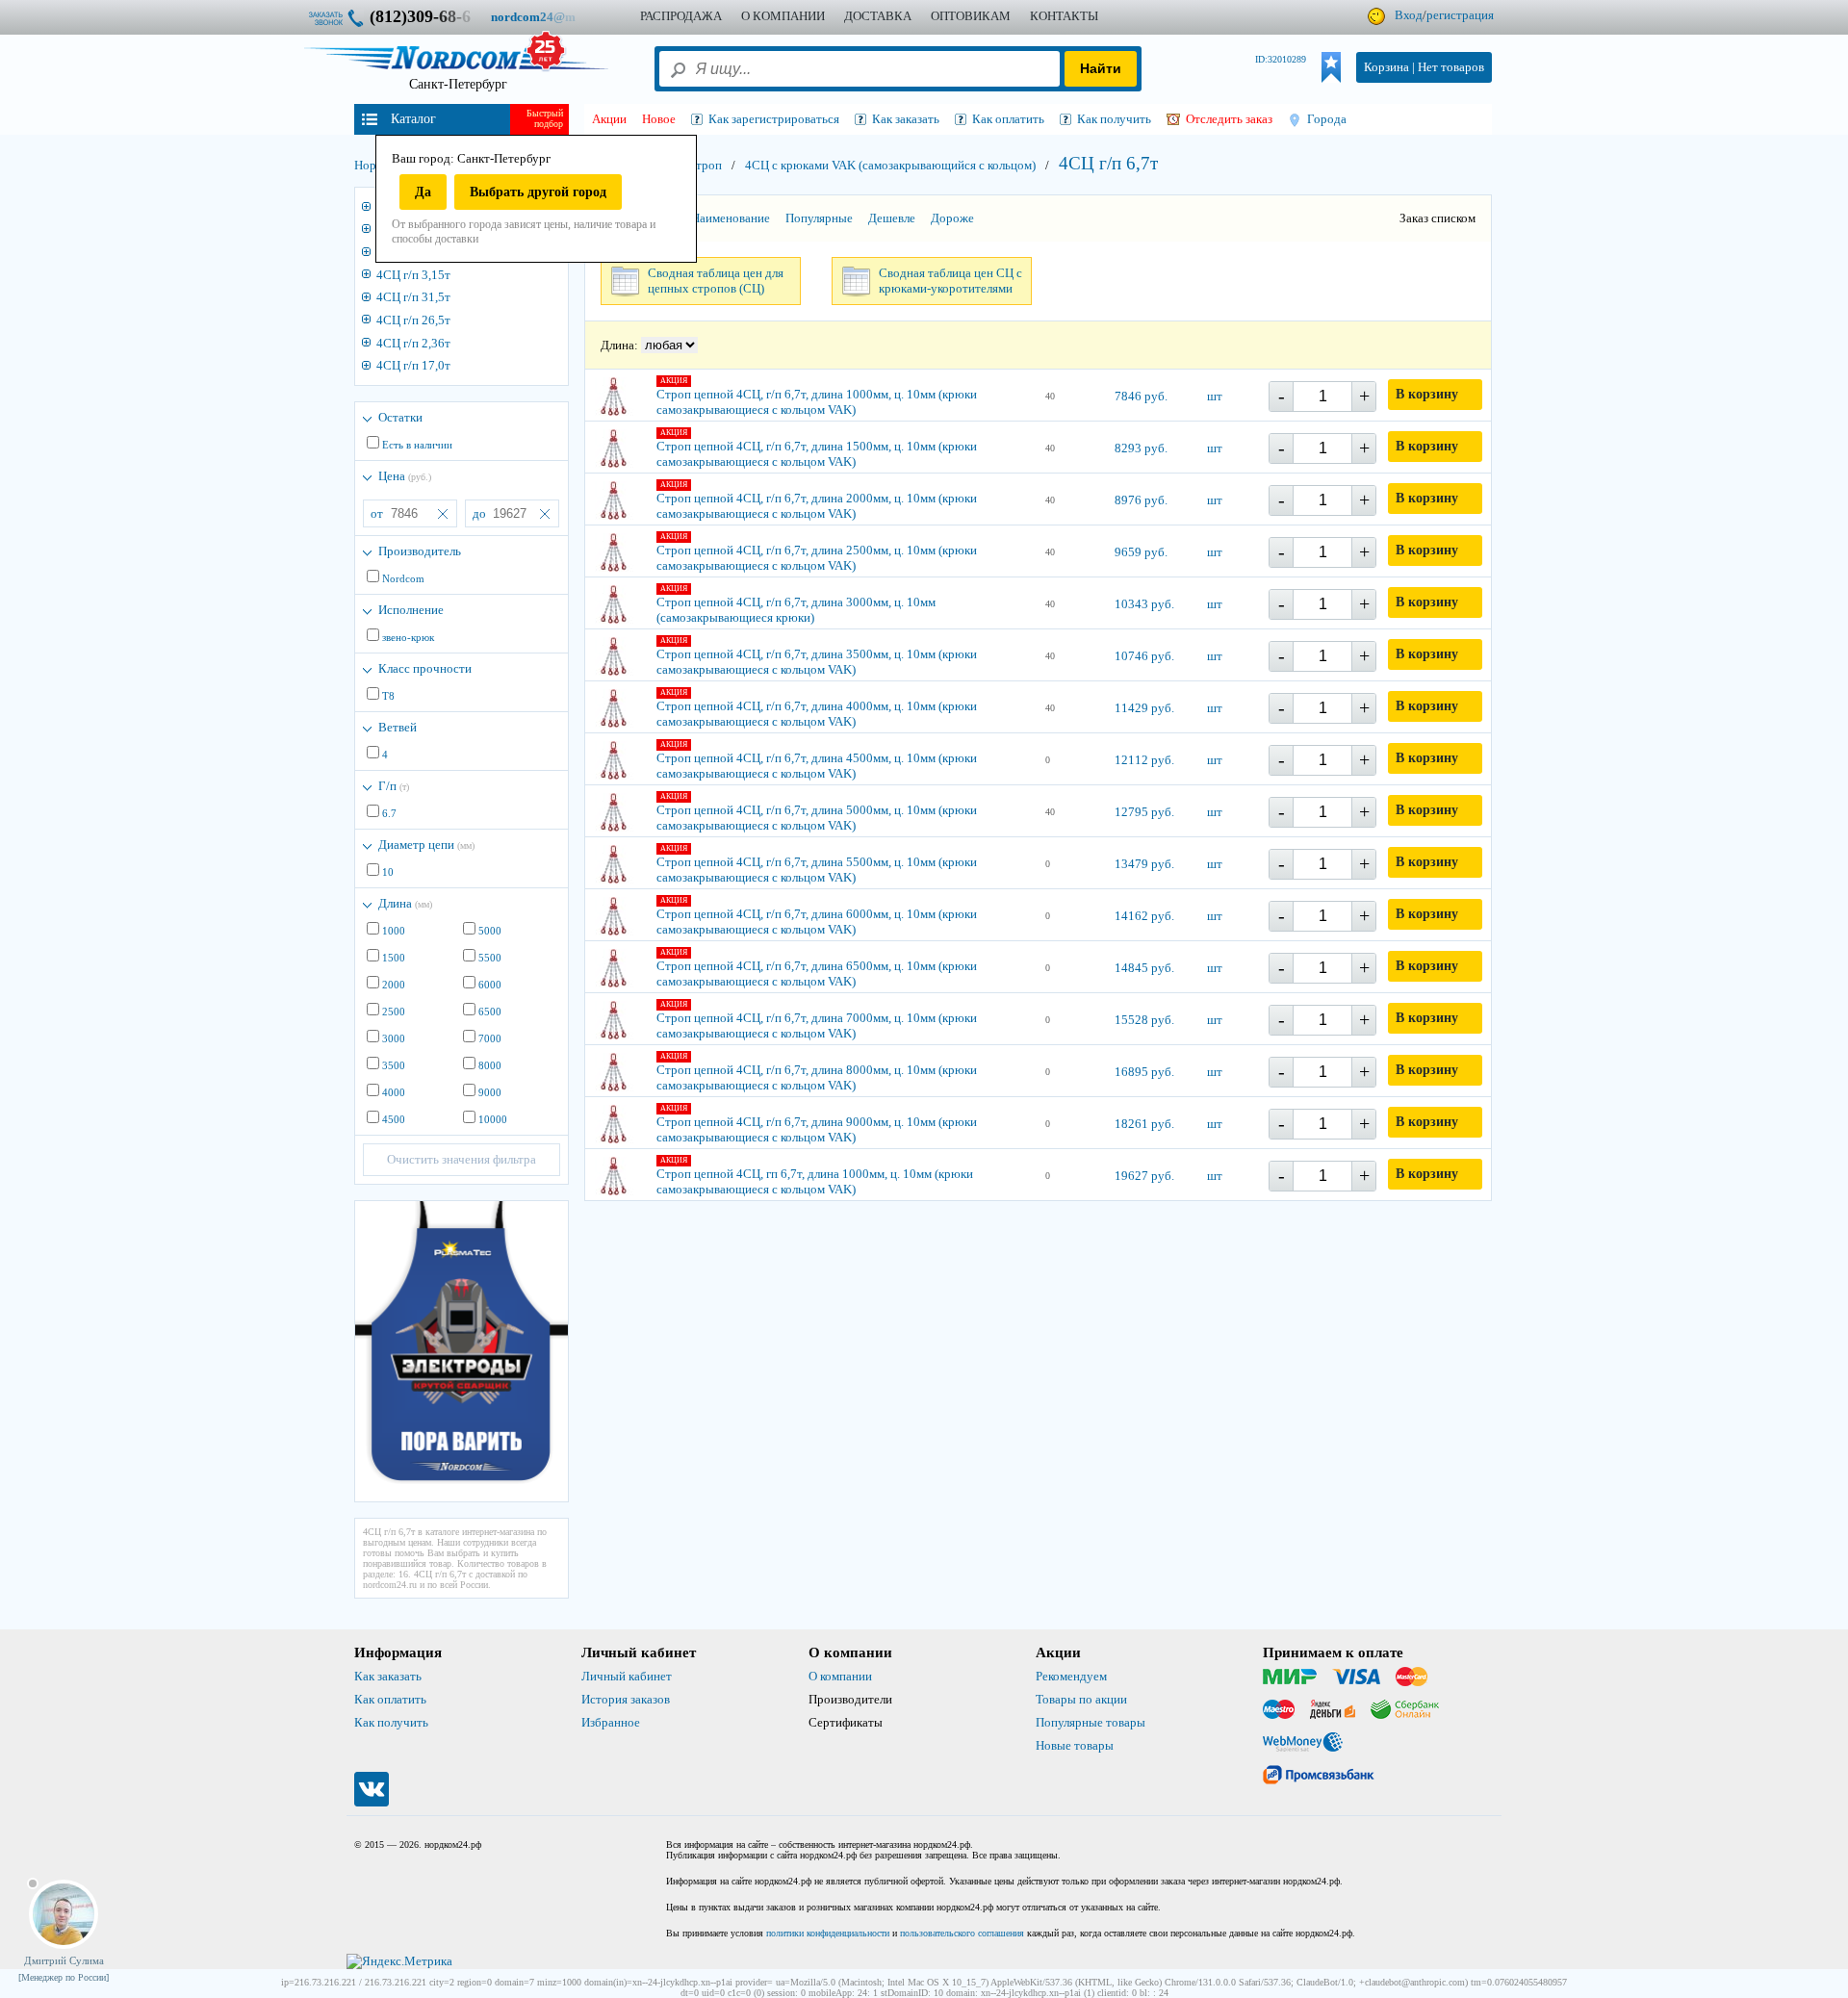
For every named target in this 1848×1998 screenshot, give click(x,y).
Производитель (420, 551)
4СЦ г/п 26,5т (413, 320)
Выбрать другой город (538, 192)
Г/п (394, 786)
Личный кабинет (627, 1676)
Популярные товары (1091, 1722)
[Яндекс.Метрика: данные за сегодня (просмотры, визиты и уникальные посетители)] (399, 1961)
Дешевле (892, 218)
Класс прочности (425, 668)
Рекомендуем (1071, 1676)
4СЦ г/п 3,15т (413, 275)
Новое (659, 119)
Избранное (611, 1722)
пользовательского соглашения (962, 1933)
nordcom (548, 17)
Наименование (731, 218)
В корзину (1427, 394)
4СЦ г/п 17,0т (413, 365)
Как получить (391, 1722)
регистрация (1460, 15)
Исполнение (411, 610)
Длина (405, 903)
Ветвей (398, 727)
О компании (840, 1676)
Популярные (819, 218)
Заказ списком (1437, 218)
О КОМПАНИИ (783, 16)
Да (423, 192)
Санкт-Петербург (458, 84)
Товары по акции (1081, 1699)
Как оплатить (390, 1699)
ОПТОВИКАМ (971, 16)
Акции (609, 119)
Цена (405, 476)
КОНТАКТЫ (1064, 16)
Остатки (400, 417)
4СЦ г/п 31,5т (413, 297)
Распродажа (681, 16)
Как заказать (388, 1676)
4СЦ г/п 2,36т (413, 343)
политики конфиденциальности (828, 1933)
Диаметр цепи (426, 845)
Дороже (952, 218)
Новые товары (1075, 1745)
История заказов (626, 1699)
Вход (1409, 15)
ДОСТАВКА (878, 16)
